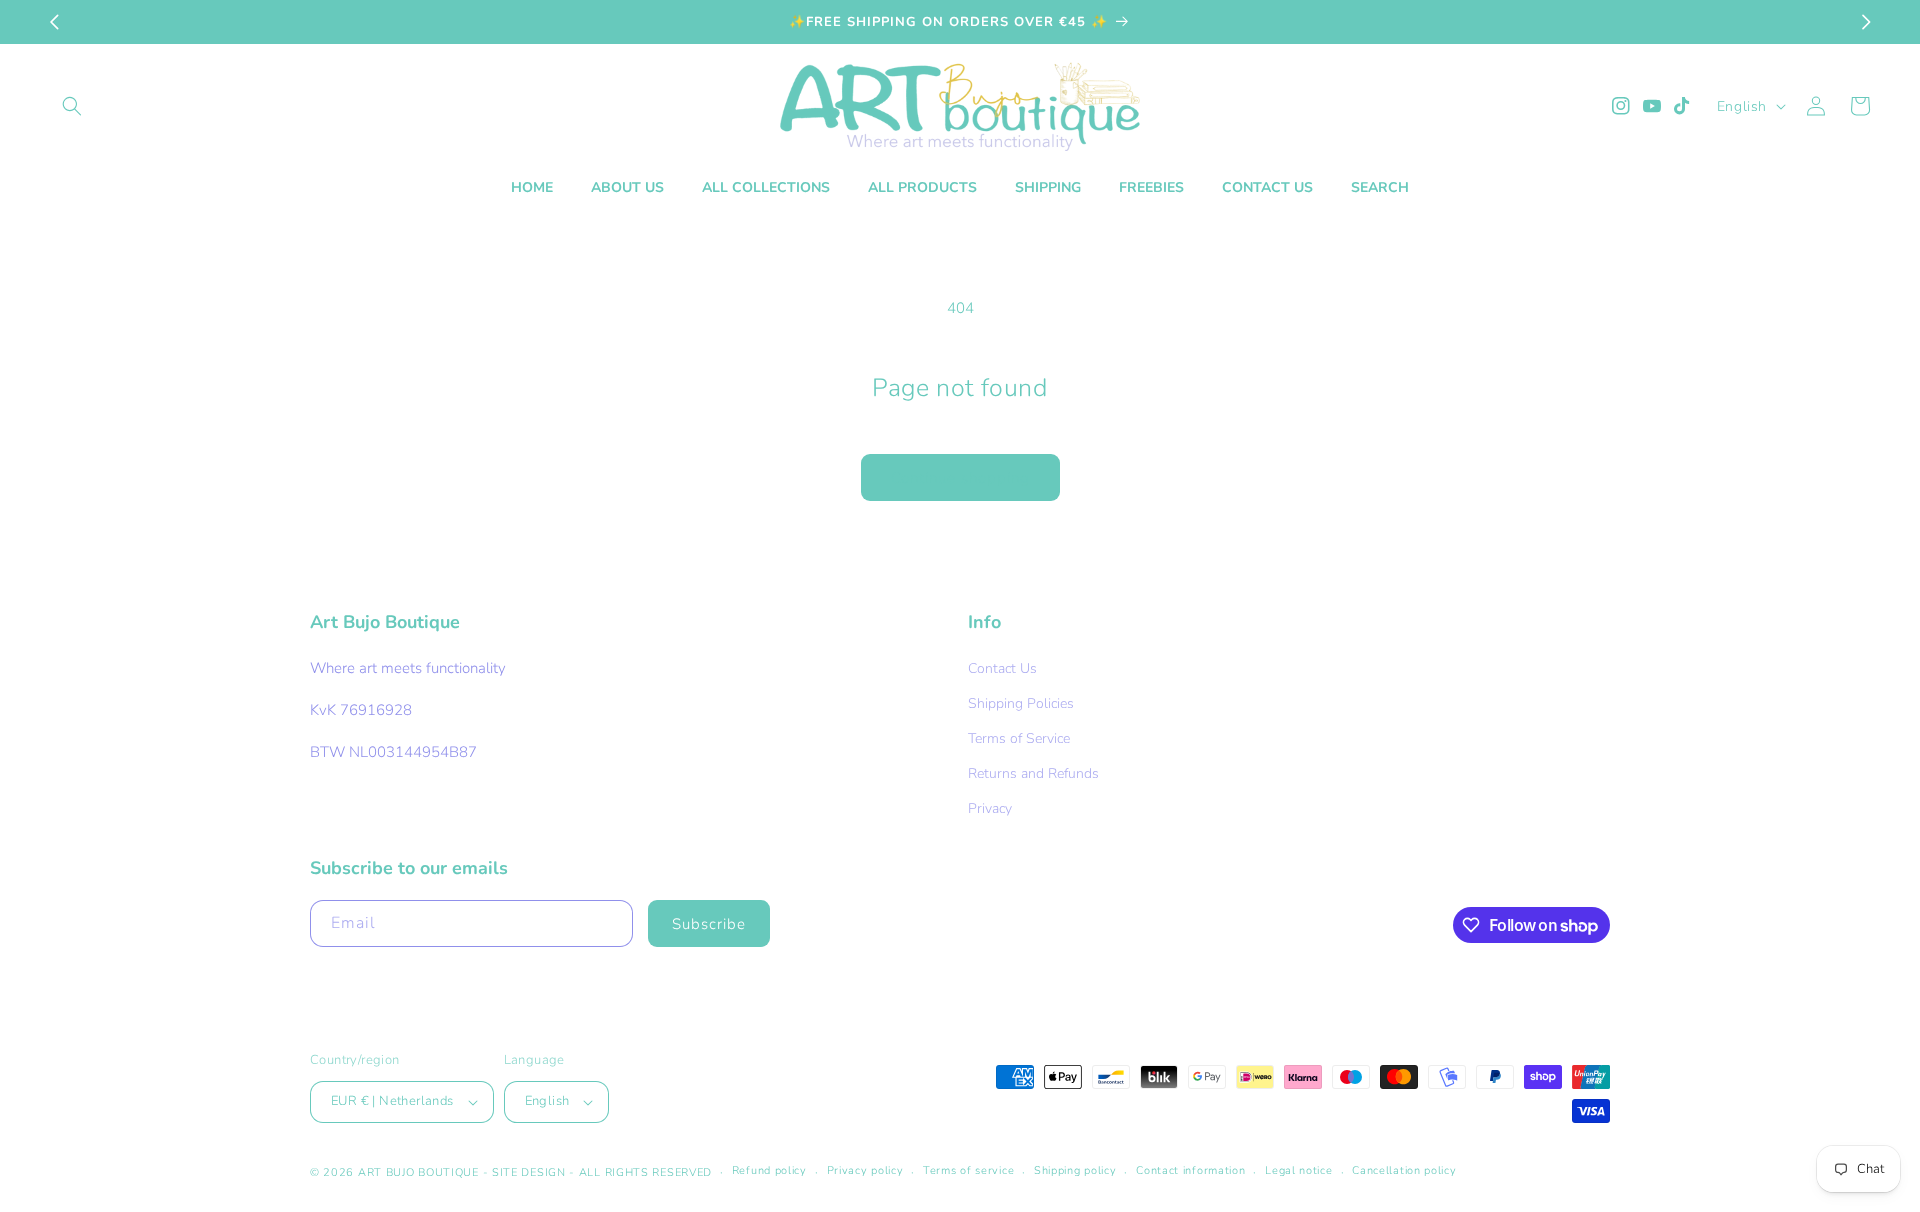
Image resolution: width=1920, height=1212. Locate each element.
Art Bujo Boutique (418, 1172)
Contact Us (1002, 668)
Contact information (1190, 1170)
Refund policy (769, 1170)
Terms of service (968, 1170)
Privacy (990, 808)
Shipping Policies (1021, 703)
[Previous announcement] (54, 22)
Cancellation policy (1404, 1170)
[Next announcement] (1866, 22)
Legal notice (1298, 1170)
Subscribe (709, 924)
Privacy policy (865, 1170)
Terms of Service (1019, 738)
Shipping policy (1075, 1170)
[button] (72, 106)
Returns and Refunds (1033, 773)
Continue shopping (960, 478)
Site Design (529, 1172)
